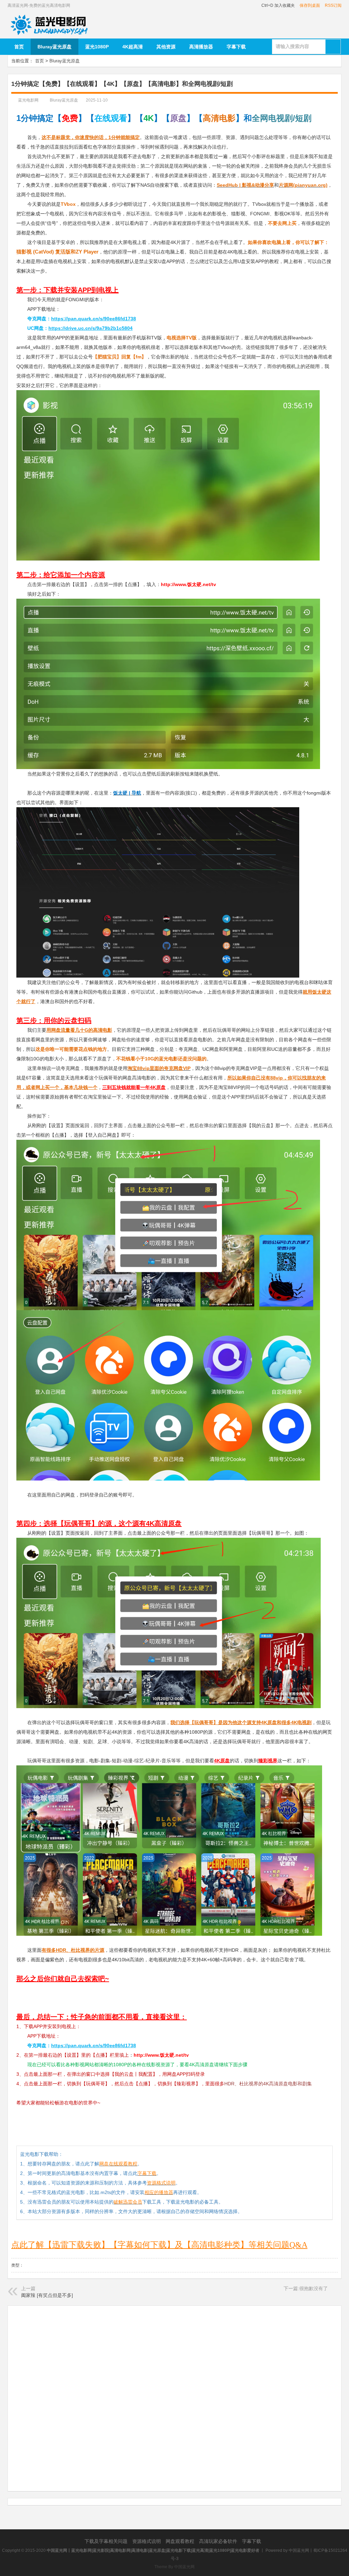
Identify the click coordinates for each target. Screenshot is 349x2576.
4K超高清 (133, 47)
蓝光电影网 (28, 100)
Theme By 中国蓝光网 (174, 2567)
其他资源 (166, 47)
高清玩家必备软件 (219, 2541)
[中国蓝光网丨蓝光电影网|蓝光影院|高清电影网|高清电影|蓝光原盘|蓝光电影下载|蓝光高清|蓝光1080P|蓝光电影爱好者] (51, 17)
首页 (19, 47)
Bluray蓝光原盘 (55, 47)
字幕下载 (236, 47)
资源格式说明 (147, 2541)
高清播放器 (201, 47)
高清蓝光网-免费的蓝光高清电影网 (39, 5)
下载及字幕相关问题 (107, 2541)
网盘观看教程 (181, 2541)
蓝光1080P (97, 47)
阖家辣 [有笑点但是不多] (47, 2295)
